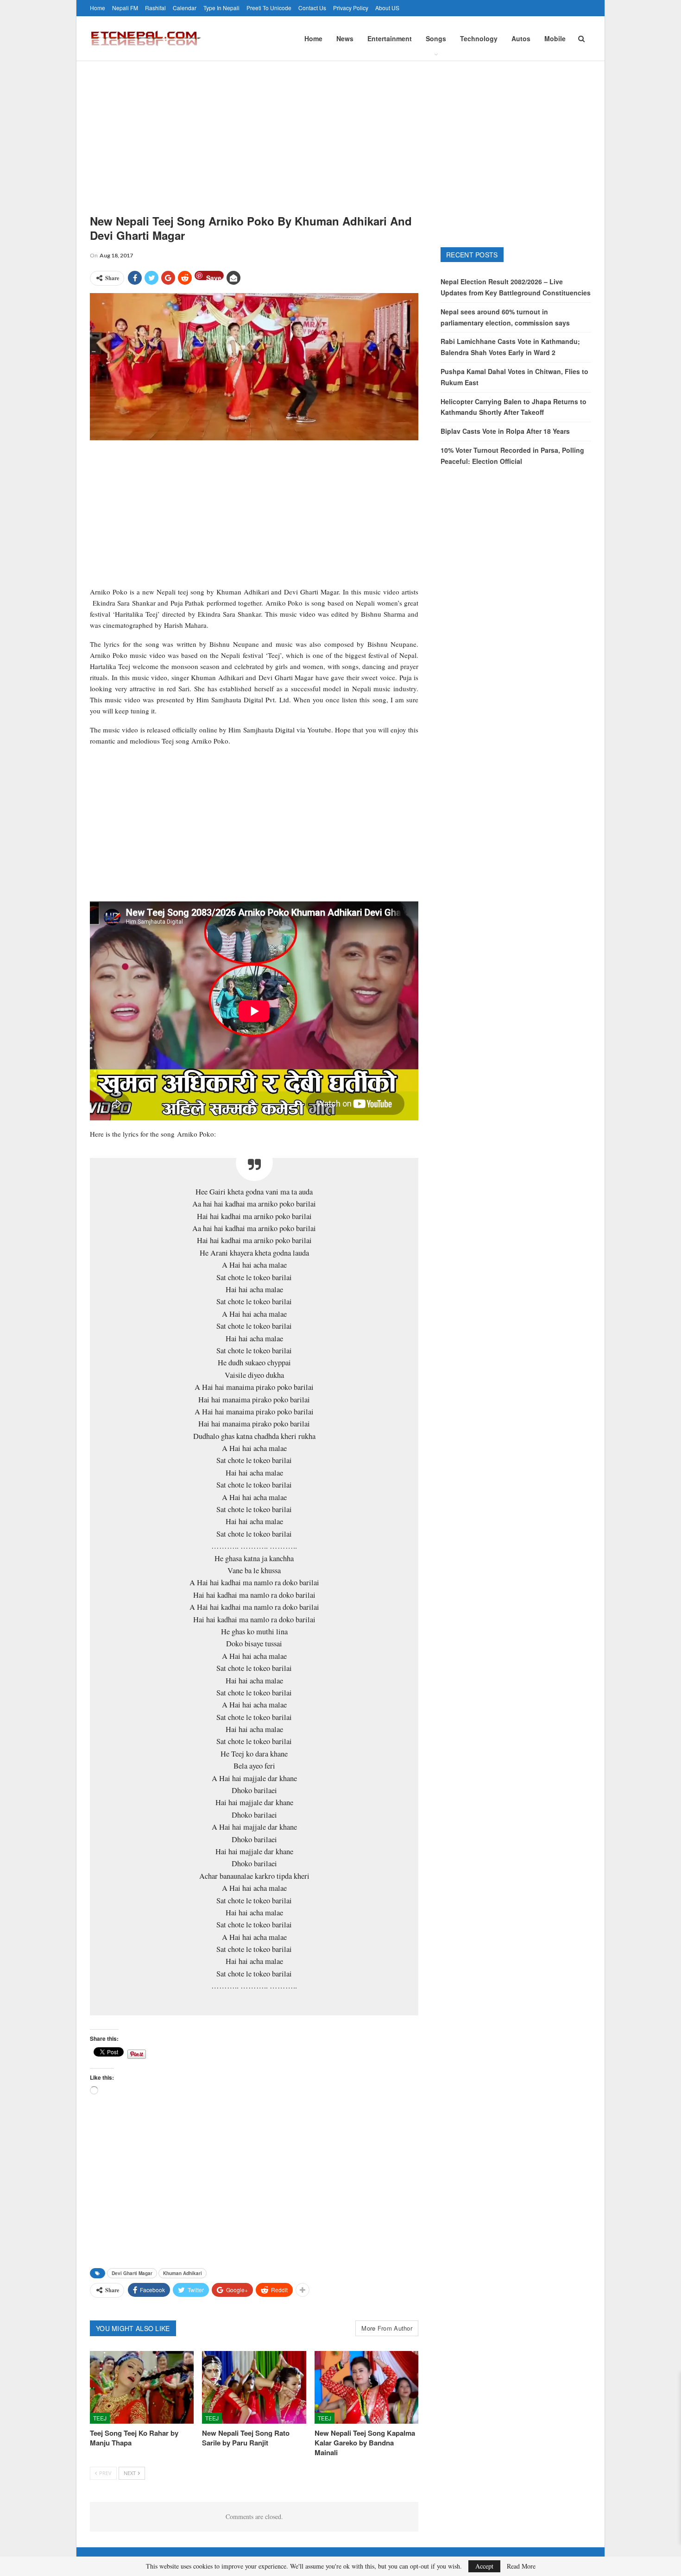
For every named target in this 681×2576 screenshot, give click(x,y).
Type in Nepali (221, 8)
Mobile (555, 38)
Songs (436, 38)
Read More (521, 2566)
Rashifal (155, 8)
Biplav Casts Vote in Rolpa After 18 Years (505, 431)
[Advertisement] (340, 131)
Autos (521, 38)
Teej (100, 2418)
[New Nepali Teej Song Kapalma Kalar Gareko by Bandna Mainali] (366, 2387)
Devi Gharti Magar (132, 2273)
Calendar (185, 8)
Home (98, 8)
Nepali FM (125, 8)
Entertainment (390, 38)
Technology (479, 38)
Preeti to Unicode (269, 8)
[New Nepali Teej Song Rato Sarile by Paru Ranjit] (254, 2387)
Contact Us (312, 8)
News (345, 38)
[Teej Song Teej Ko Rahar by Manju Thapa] (142, 2387)
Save (214, 277)
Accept (484, 2566)
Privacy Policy (351, 8)
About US (387, 8)
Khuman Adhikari (183, 2273)
